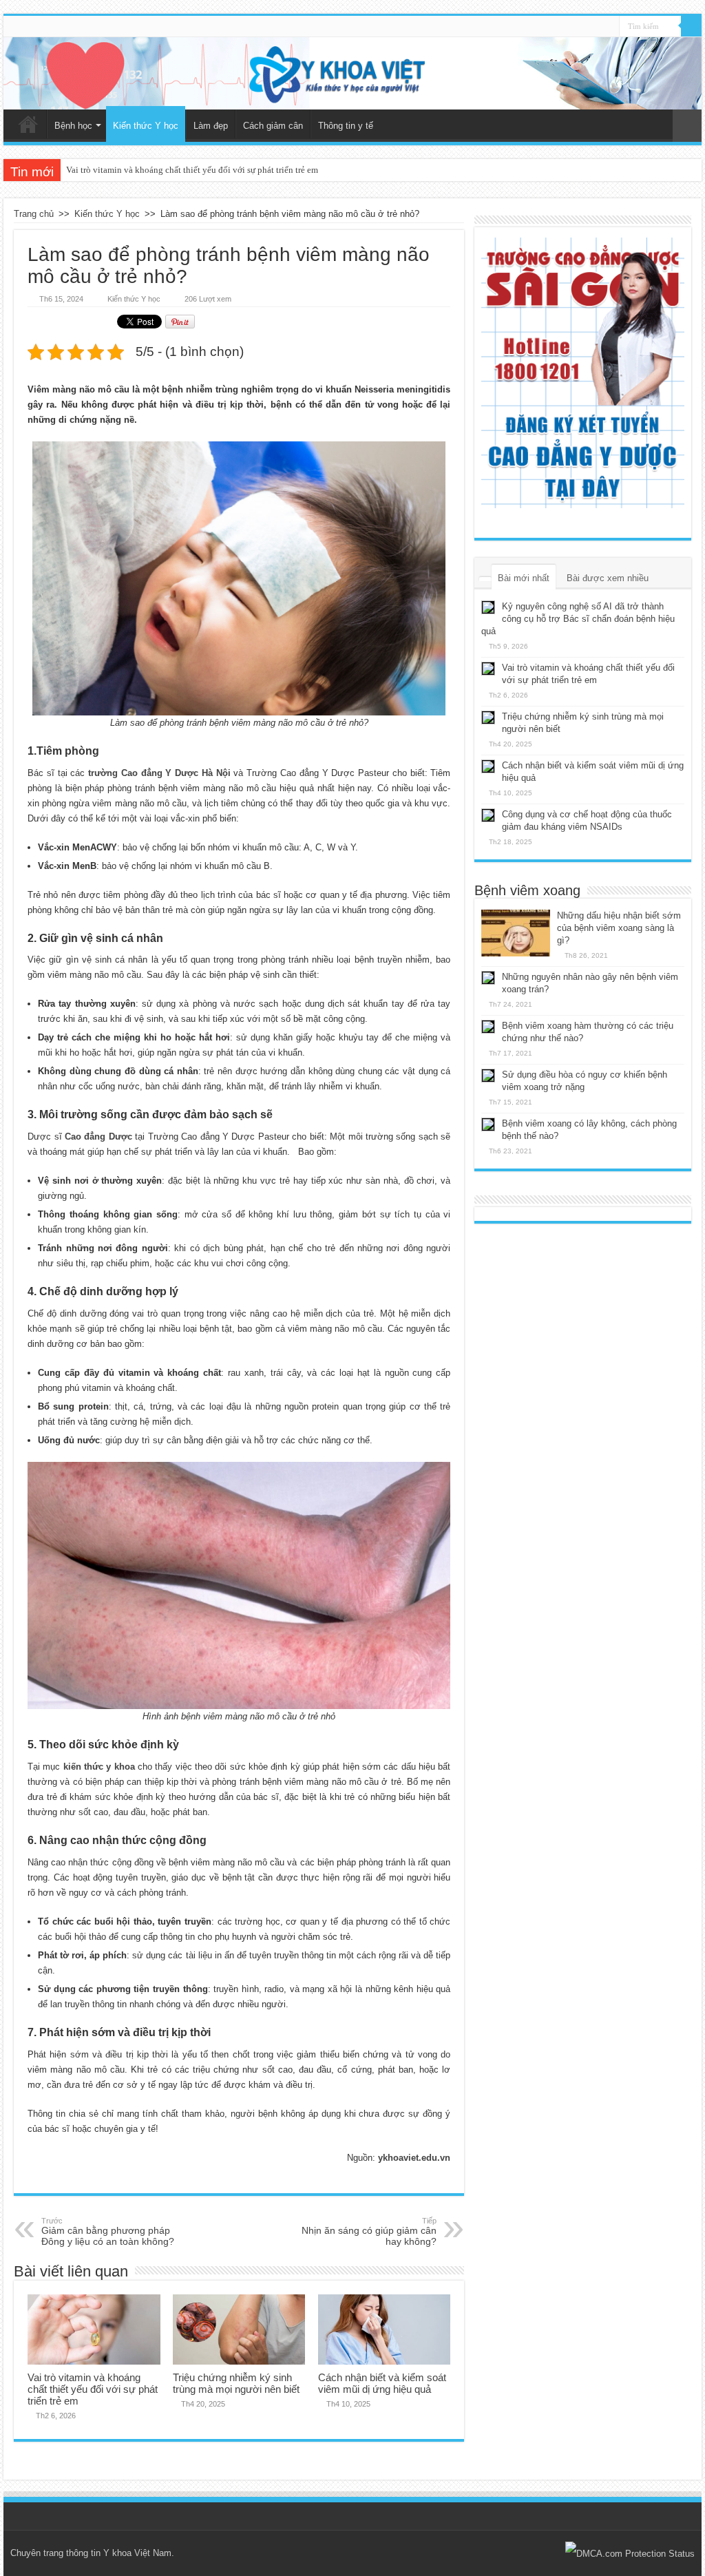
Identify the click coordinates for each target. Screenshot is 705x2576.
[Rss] (609, 27)
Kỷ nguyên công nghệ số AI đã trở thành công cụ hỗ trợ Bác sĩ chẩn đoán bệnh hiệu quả (578, 619)
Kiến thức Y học (146, 126)
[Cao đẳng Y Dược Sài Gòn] (583, 373)
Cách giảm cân (273, 126)
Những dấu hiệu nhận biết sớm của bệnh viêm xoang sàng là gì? (619, 928)
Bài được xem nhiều (608, 578)
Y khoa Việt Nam (137, 2553)
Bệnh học (73, 126)
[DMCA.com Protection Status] (630, 2553)
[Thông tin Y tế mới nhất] (352, 73)
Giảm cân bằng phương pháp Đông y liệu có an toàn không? (108, 2232)
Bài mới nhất (524, 578)
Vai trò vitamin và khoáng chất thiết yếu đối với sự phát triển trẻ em (192, 170)
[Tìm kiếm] (691, 26)
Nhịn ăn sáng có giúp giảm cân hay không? (369, 2232)
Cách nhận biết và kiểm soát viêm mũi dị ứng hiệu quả (382, 2383)
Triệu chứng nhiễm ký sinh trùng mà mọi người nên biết (236, 2383)
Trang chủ (28, 124)
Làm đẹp (211, 126)
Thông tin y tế (346, 126)
